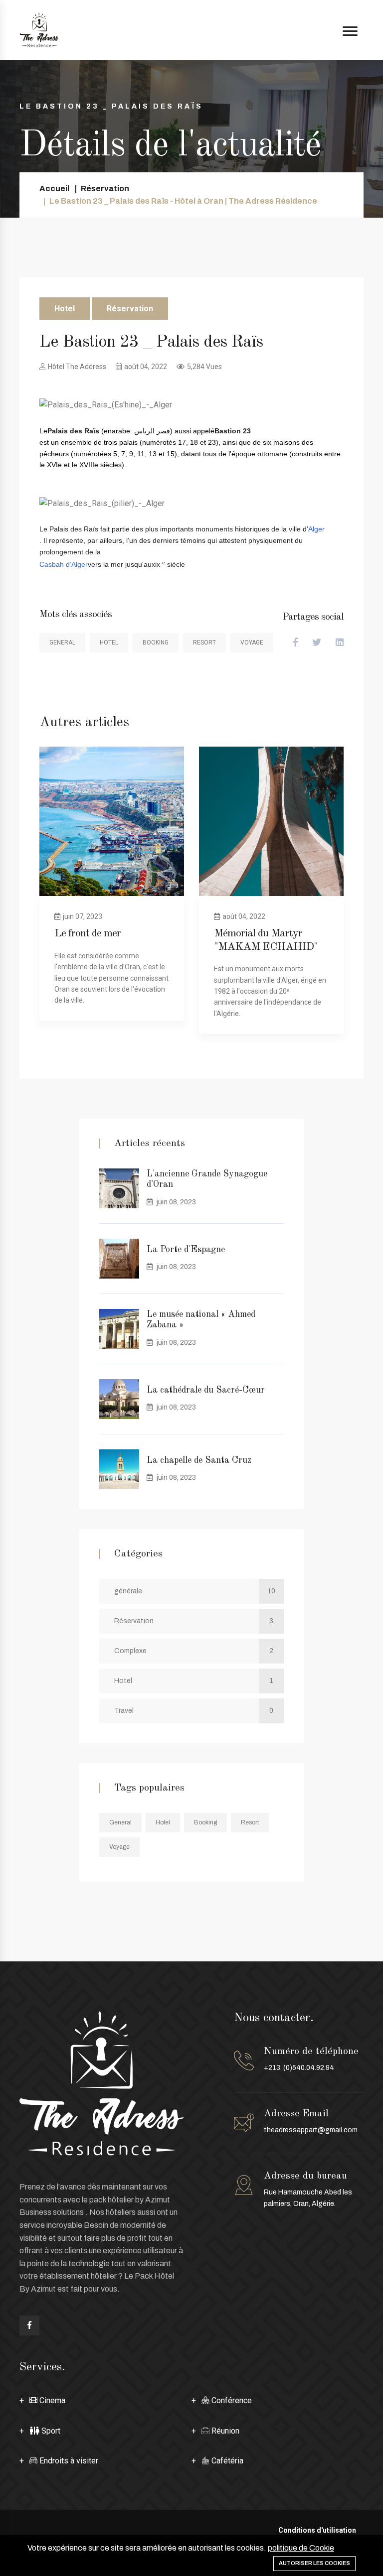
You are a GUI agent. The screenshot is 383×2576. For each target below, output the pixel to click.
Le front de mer (88, 933)
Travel (194, 1711)
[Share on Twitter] (317, 643)
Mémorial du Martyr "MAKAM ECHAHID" (266, 940)
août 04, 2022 (146, 367)
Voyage (252, 643)
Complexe (194, 1651)
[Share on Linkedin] (340, 643)
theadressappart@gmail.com (311, 2130)
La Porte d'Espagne (186, 1250)
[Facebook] (29, 2325)
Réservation (105, 189)
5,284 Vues (204, 367)
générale (195, 1591)
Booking (156, 643)
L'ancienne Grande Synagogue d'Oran (207, 1179)
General (62, 643)
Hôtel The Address (77, 367)
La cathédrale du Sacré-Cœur (206, 1390)
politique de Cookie (301, 2548)
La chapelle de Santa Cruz (199, 1460)
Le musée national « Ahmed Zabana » (201, 1320)
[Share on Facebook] (295, 643)
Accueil (54, 189)
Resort (204, 643)
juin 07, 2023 (83, 916)
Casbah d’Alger (64, 564)
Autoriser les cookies (314, 2563)
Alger (316, 529)
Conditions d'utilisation (317, 2530)
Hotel (65, 309)
